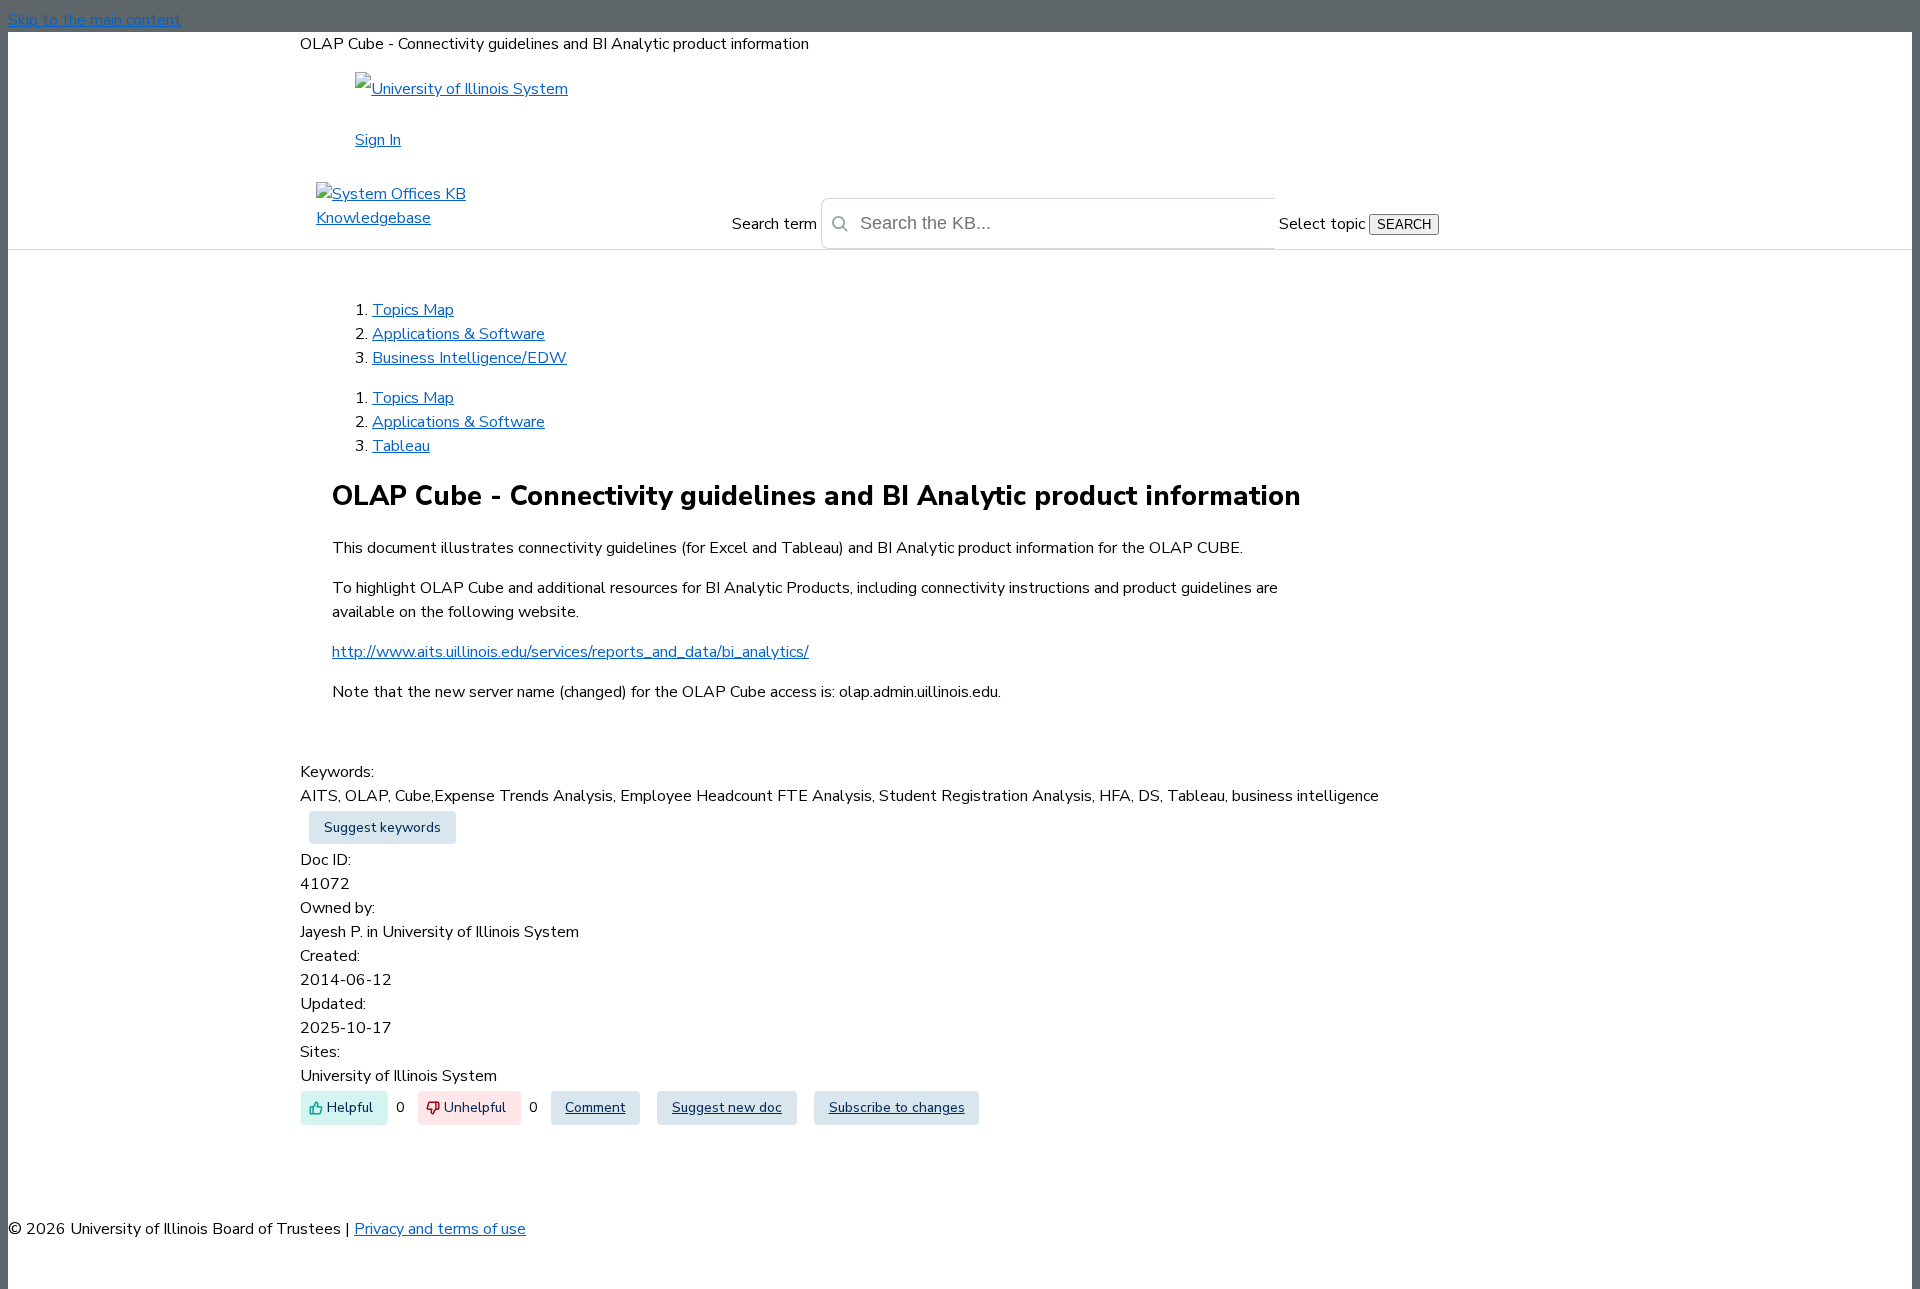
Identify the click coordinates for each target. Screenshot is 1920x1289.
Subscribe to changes (897, 1107)
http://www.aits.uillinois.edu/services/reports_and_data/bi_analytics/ (570, 652)
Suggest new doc (727, 1107)
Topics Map (413, 310)
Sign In (378, 140)
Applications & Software (458, 334)
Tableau (401, 446)
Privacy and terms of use (440, 1229)
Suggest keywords (382, 827)
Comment (595, 1107)
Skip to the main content (94, 20)
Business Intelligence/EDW (469, 358)
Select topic (1322, 224)
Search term (774, 224)
